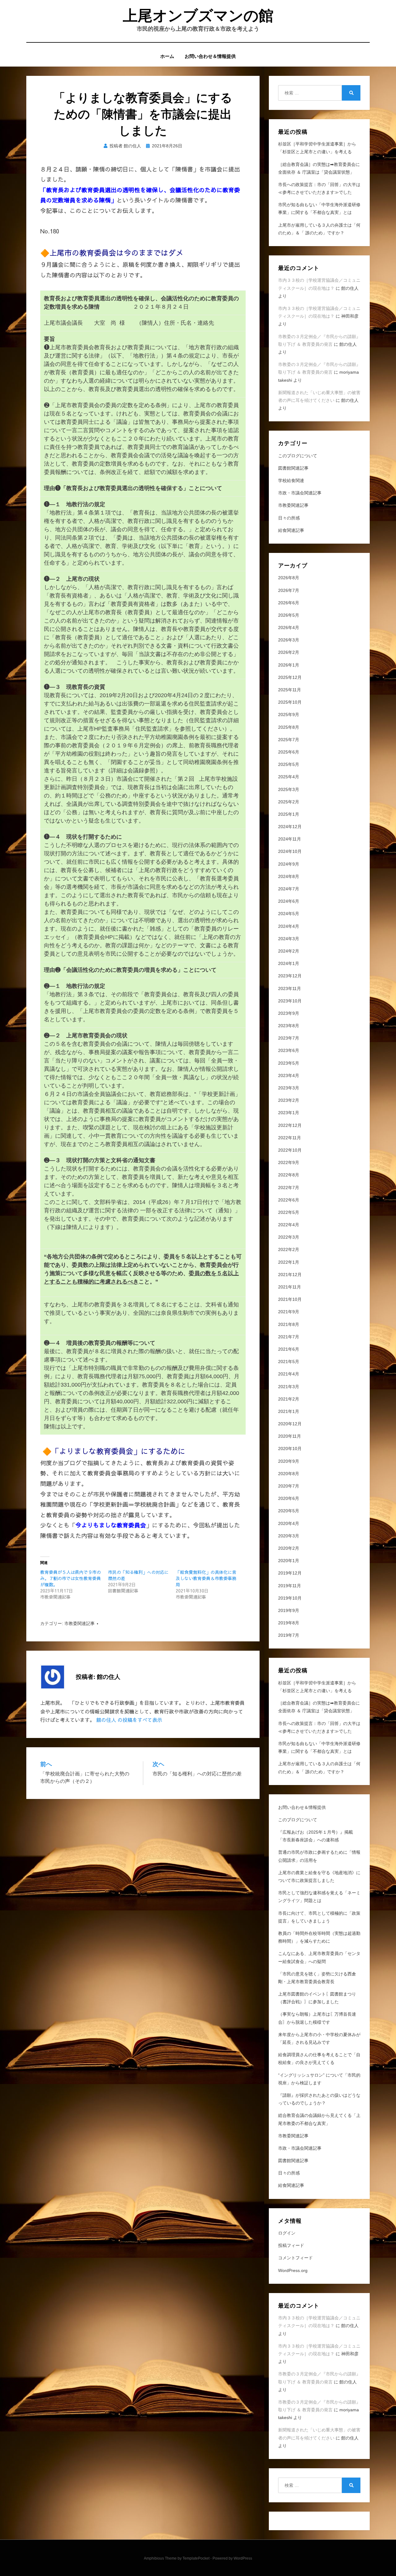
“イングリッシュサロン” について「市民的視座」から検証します (319, 2079)
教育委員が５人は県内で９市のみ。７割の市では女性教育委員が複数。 (71, 1578)
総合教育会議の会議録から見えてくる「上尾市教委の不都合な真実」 (319, 2119)
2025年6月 (289, 752)
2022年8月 (289, 1175)
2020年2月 (289, 1548)
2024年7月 (289, 889)
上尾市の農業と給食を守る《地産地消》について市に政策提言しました (319, 1877)
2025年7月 (289, 740)
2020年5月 (289, 1511)
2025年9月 (289, 715)
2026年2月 (289, 652)
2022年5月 (289, 1212)
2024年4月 (289, 926)
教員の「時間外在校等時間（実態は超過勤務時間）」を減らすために (319, 1937)
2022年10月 (290, 1150)
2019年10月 (290, 1598)
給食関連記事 (291, 530)
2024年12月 (290, 827)
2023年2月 (289, 1100)
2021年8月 (289, 1324)
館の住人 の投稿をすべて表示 (129, 1720)
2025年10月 (290, 702)
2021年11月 (290, 1287)
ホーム (167, 56)
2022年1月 (289, 1262)
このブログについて (298, 456)
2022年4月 (289, 1225)
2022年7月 (289, 1188)
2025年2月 (289, 802)
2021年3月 (289, 1387)
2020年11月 (290, 1436)
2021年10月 (290, 1299)
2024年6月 (289, 901)
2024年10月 (290, 851)
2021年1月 (289, 1411)
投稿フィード (291, 2245)
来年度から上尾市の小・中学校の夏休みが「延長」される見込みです (319, 2038)
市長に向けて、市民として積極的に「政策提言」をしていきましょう (319, 1917)
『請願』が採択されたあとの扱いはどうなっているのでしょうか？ (319, 2099)
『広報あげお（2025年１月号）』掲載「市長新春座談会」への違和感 (316, 1836)
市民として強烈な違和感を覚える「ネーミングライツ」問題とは (319, 1897)
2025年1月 (289, 814)
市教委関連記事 (80, 1623)
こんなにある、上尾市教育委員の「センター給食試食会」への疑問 (319, 1957)
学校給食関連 (291, 480)
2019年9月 (289, 1610)
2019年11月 (290, 1586)
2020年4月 (289, 1523)
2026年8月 (289, 578)
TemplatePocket (196, 2558)
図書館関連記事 (293, 468)
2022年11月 (290, 1138)
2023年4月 (289, 1075)
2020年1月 (289, 1561)
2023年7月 (289, 1038)
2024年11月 (290, 839)
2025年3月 (289, 789)
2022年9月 (289, 1162)
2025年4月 (289, 777)
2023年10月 (290, 1001)
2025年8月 (289, 727)
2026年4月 (289, 628)
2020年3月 (289, 1536)
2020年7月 (289, 1486)
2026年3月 (289, 640)
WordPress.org (293, 2270)
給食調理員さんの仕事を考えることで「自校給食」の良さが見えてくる (319, 2059)
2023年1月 (289, 1113)
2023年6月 (289, 1050)
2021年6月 (289, 1349)
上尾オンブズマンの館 (198, 16)
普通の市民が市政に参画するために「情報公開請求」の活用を (319, 1856)
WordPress (243, 2558)
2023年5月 (289, 1063)
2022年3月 (289, 1237)
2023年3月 (289, 1088)
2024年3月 (289, 939)
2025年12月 (290, 677)
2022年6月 (289, 1200)
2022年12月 (290, 1125)
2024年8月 (289, 876)
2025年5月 (289, 764)
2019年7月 (289, 1635)
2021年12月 (290, 1275)
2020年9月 (289, 1461)
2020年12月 (290, 1424)
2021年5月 (289, 1362)
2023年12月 (290, 976)
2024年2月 (289, 951)
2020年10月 (290, 1449)
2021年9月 (289, 1312)
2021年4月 (289, 1374)
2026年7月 (289, 590)
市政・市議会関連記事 (300, 493)
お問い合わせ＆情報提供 (210, 56)
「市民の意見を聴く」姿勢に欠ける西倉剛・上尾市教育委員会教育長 (317, 1978)
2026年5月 (289, 615)
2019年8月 (289, 1623)
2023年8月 (289, 1026)
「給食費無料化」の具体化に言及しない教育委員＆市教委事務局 (206, 1578)
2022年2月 (289, 1249)
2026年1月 (289, 665)
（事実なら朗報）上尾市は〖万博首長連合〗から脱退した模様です (317, 2018)
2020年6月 (289, 1498)
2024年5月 (289, 914)
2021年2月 (289, 1399)
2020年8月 (289, 1474)
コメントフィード (295, 2258)
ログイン (287, 2233)
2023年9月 (289, 1013)
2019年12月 (290, 1573)
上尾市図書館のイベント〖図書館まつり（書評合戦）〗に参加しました (317, 1998)
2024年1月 (289, 963)
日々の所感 (289, 518)
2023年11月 (290, 988)
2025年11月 (290, 690)
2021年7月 (289, 1337)
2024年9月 (289, 864)
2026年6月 (289, 603)
